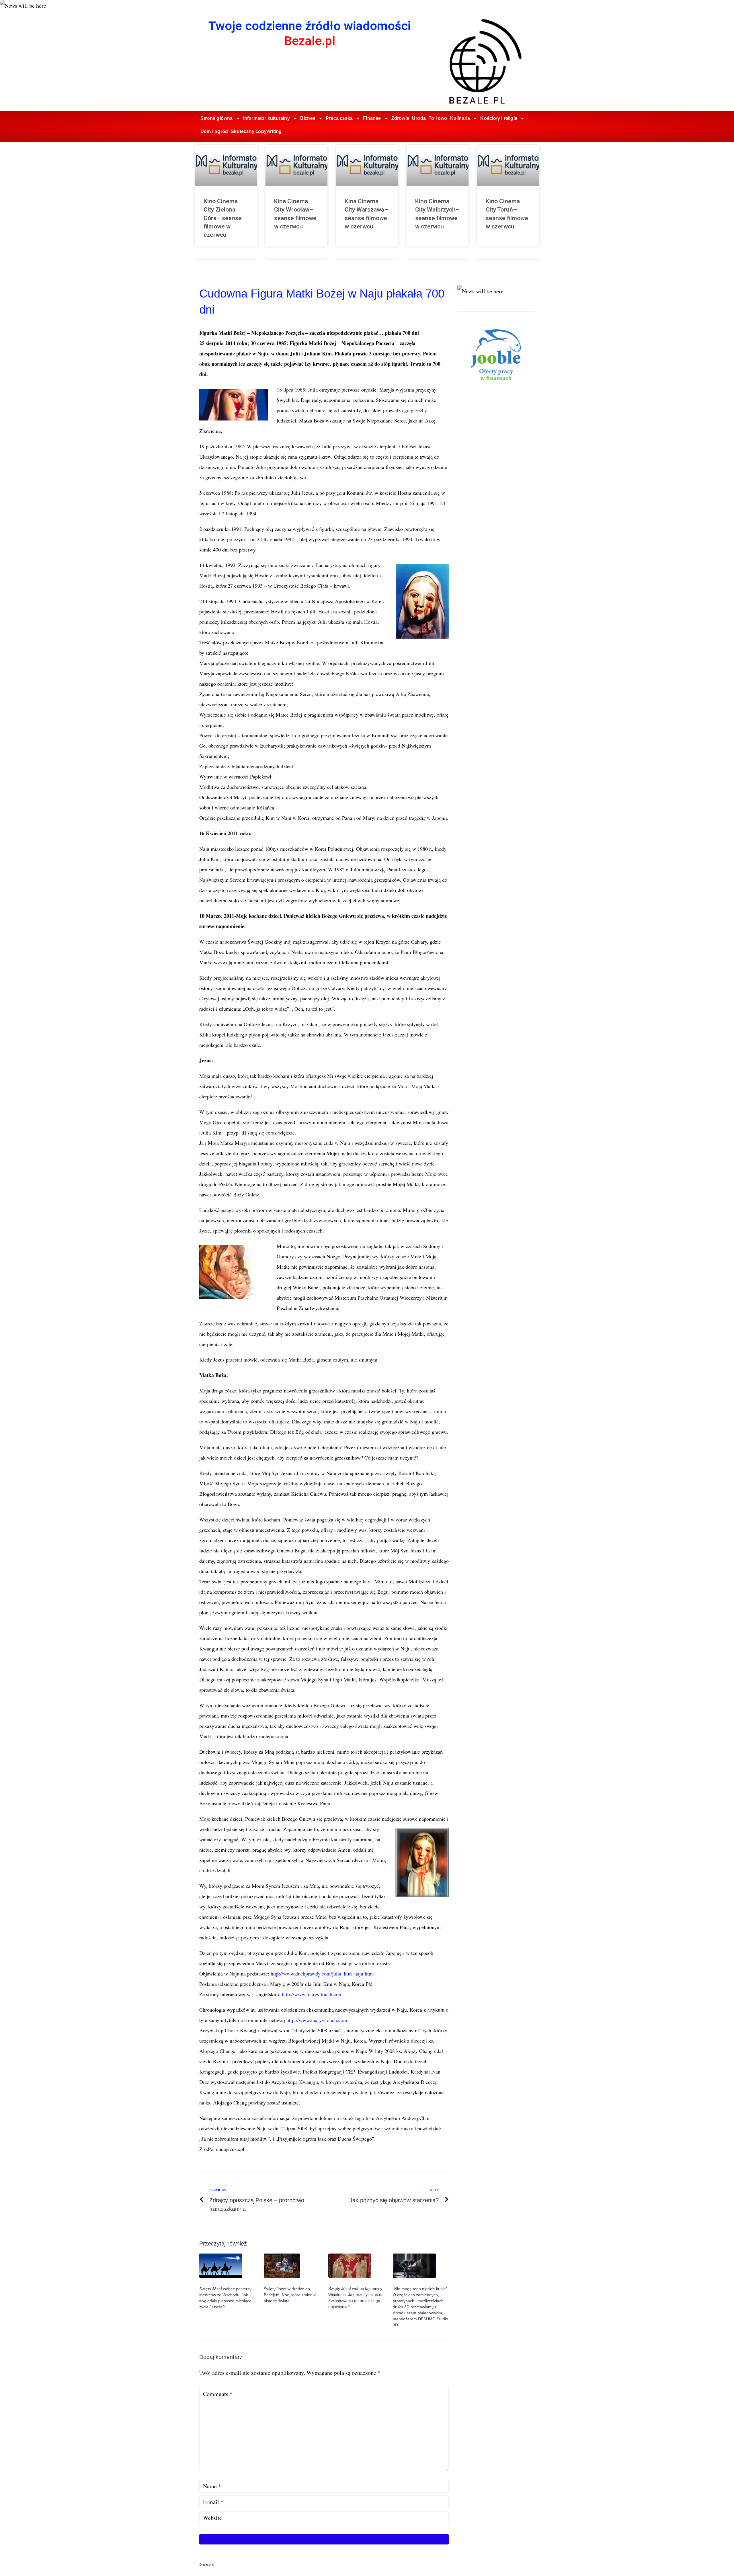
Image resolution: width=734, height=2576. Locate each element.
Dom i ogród (214, 131)
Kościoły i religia (499, 118)
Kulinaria (460, 118)
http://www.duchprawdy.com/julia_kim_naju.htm (322, 1973)
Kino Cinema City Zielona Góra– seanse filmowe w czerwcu (223, 218)
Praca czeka (339, 118)
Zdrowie (400, 118)
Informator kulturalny (267, 118)
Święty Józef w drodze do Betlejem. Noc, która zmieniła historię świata (290, 2295)
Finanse (372, 118)
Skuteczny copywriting (256, 131)
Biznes (308, 118)
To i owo (438, 118)
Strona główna (217, 118)
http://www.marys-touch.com (312, 1994)
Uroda (419, 118)
